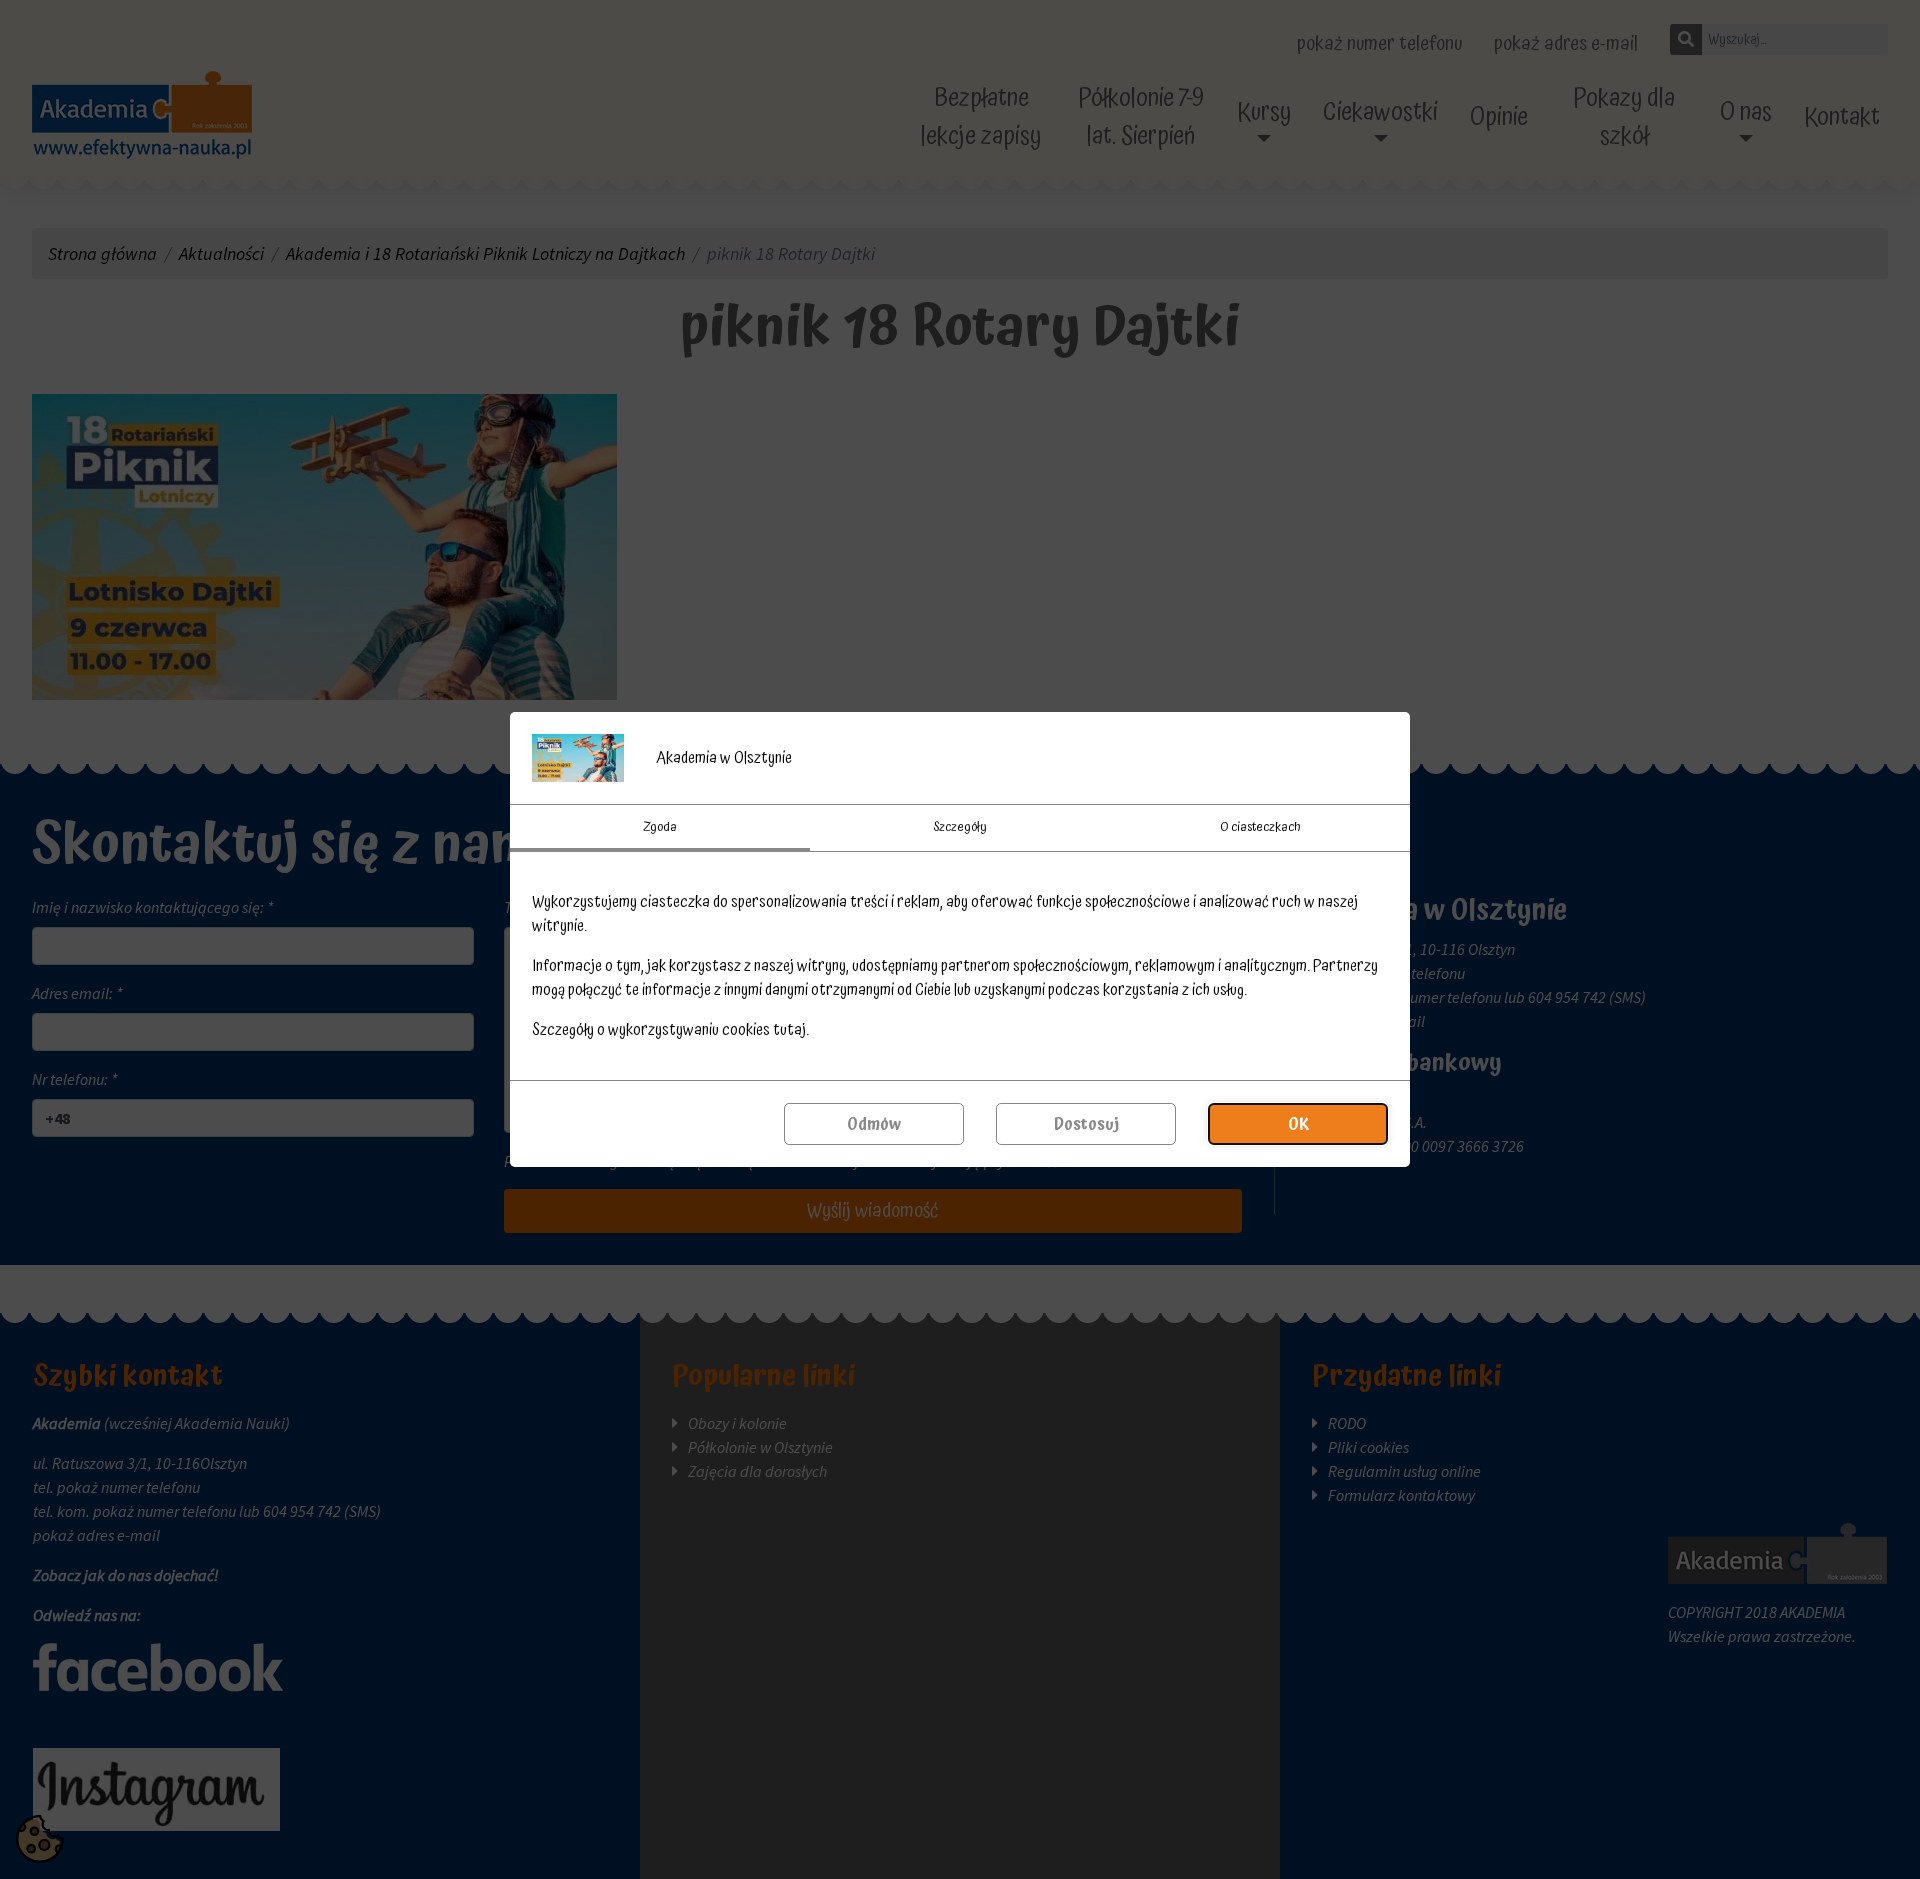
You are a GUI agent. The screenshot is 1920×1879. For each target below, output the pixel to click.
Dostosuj (1086, 1124)
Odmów (874, 1124)
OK (1298, 1124)
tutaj (789, 1030)
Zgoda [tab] (660, 827)
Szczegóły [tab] (960, 827)
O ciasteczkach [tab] (1260, 827)
